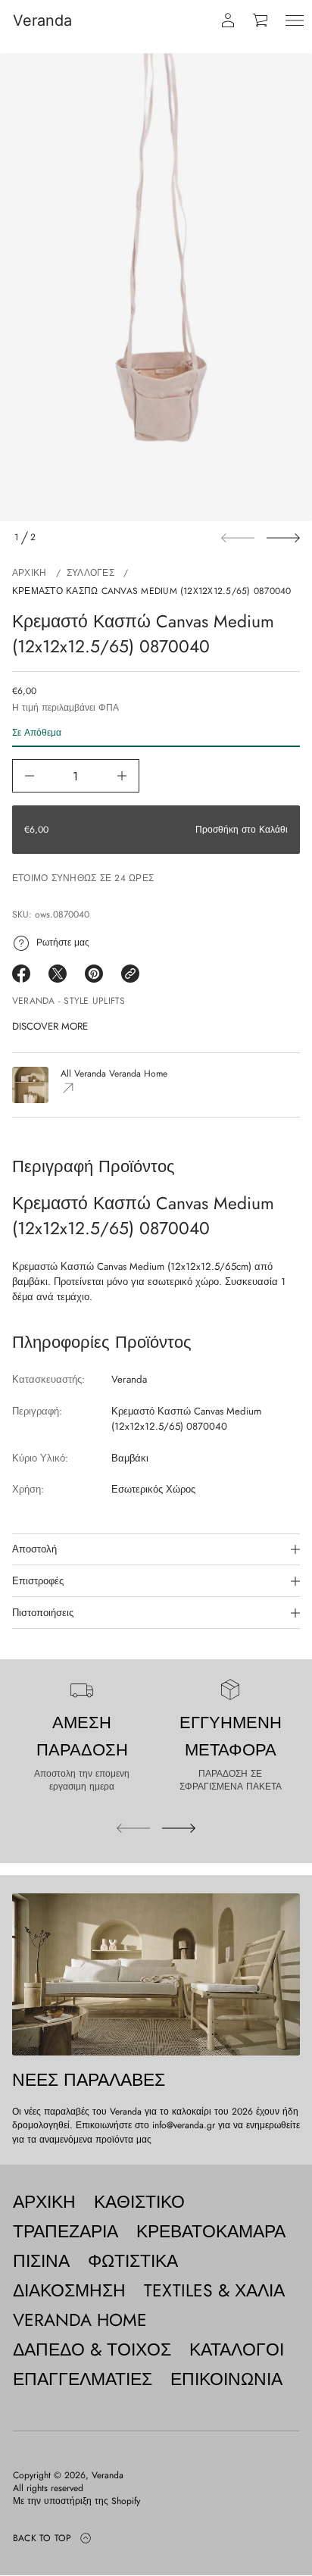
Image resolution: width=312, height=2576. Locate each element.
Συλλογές (90, 573)
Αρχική (29, 573)
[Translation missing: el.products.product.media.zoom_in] (156, 287)
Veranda (42, 20)
